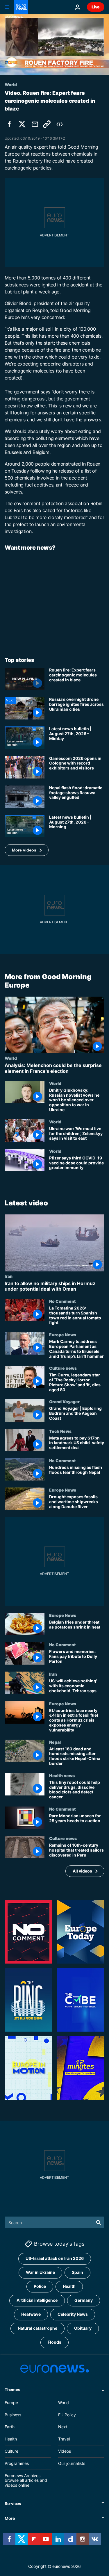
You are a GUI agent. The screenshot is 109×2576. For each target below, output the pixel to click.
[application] (54, 45)
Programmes (17, 2463)
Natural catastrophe (37, 2328)
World (11, 1058)
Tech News (60, 1431)
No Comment (62, 1301)
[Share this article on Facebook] (9, 124)
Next (63, 2427)
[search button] (99, 2222)
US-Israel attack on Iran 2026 (55, 2259)
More (10, 2518)
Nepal (55, 1742)
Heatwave (31, 2314)
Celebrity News (73, 2314)
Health (69, 2286)
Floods (54, 2342)
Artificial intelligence (37, 2300)
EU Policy (67, 2415)
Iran (9, 1276)
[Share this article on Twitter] (22, 124)
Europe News (63, 1335)
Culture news (63, 1368)
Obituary (83, 2328)
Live (96, 7)
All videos (82, 1871)
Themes (12, 2389)
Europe (11, 2403)
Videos (65, 2451)
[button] (27, 850)
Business (13, 2415)
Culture (11, 2451)
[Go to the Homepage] (21, 7)
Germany (84, 2300)
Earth (10, 2427)
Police (40, 2286)
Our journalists (72, 2463)
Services (13, 2503)
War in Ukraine (40, 2273)
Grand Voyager (64, 1402)
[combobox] (54, 2222)
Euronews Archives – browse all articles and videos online (26, 2480)
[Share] (35, 124)
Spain (77, 2273)
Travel (64, 2439)
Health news (62, 1775)
